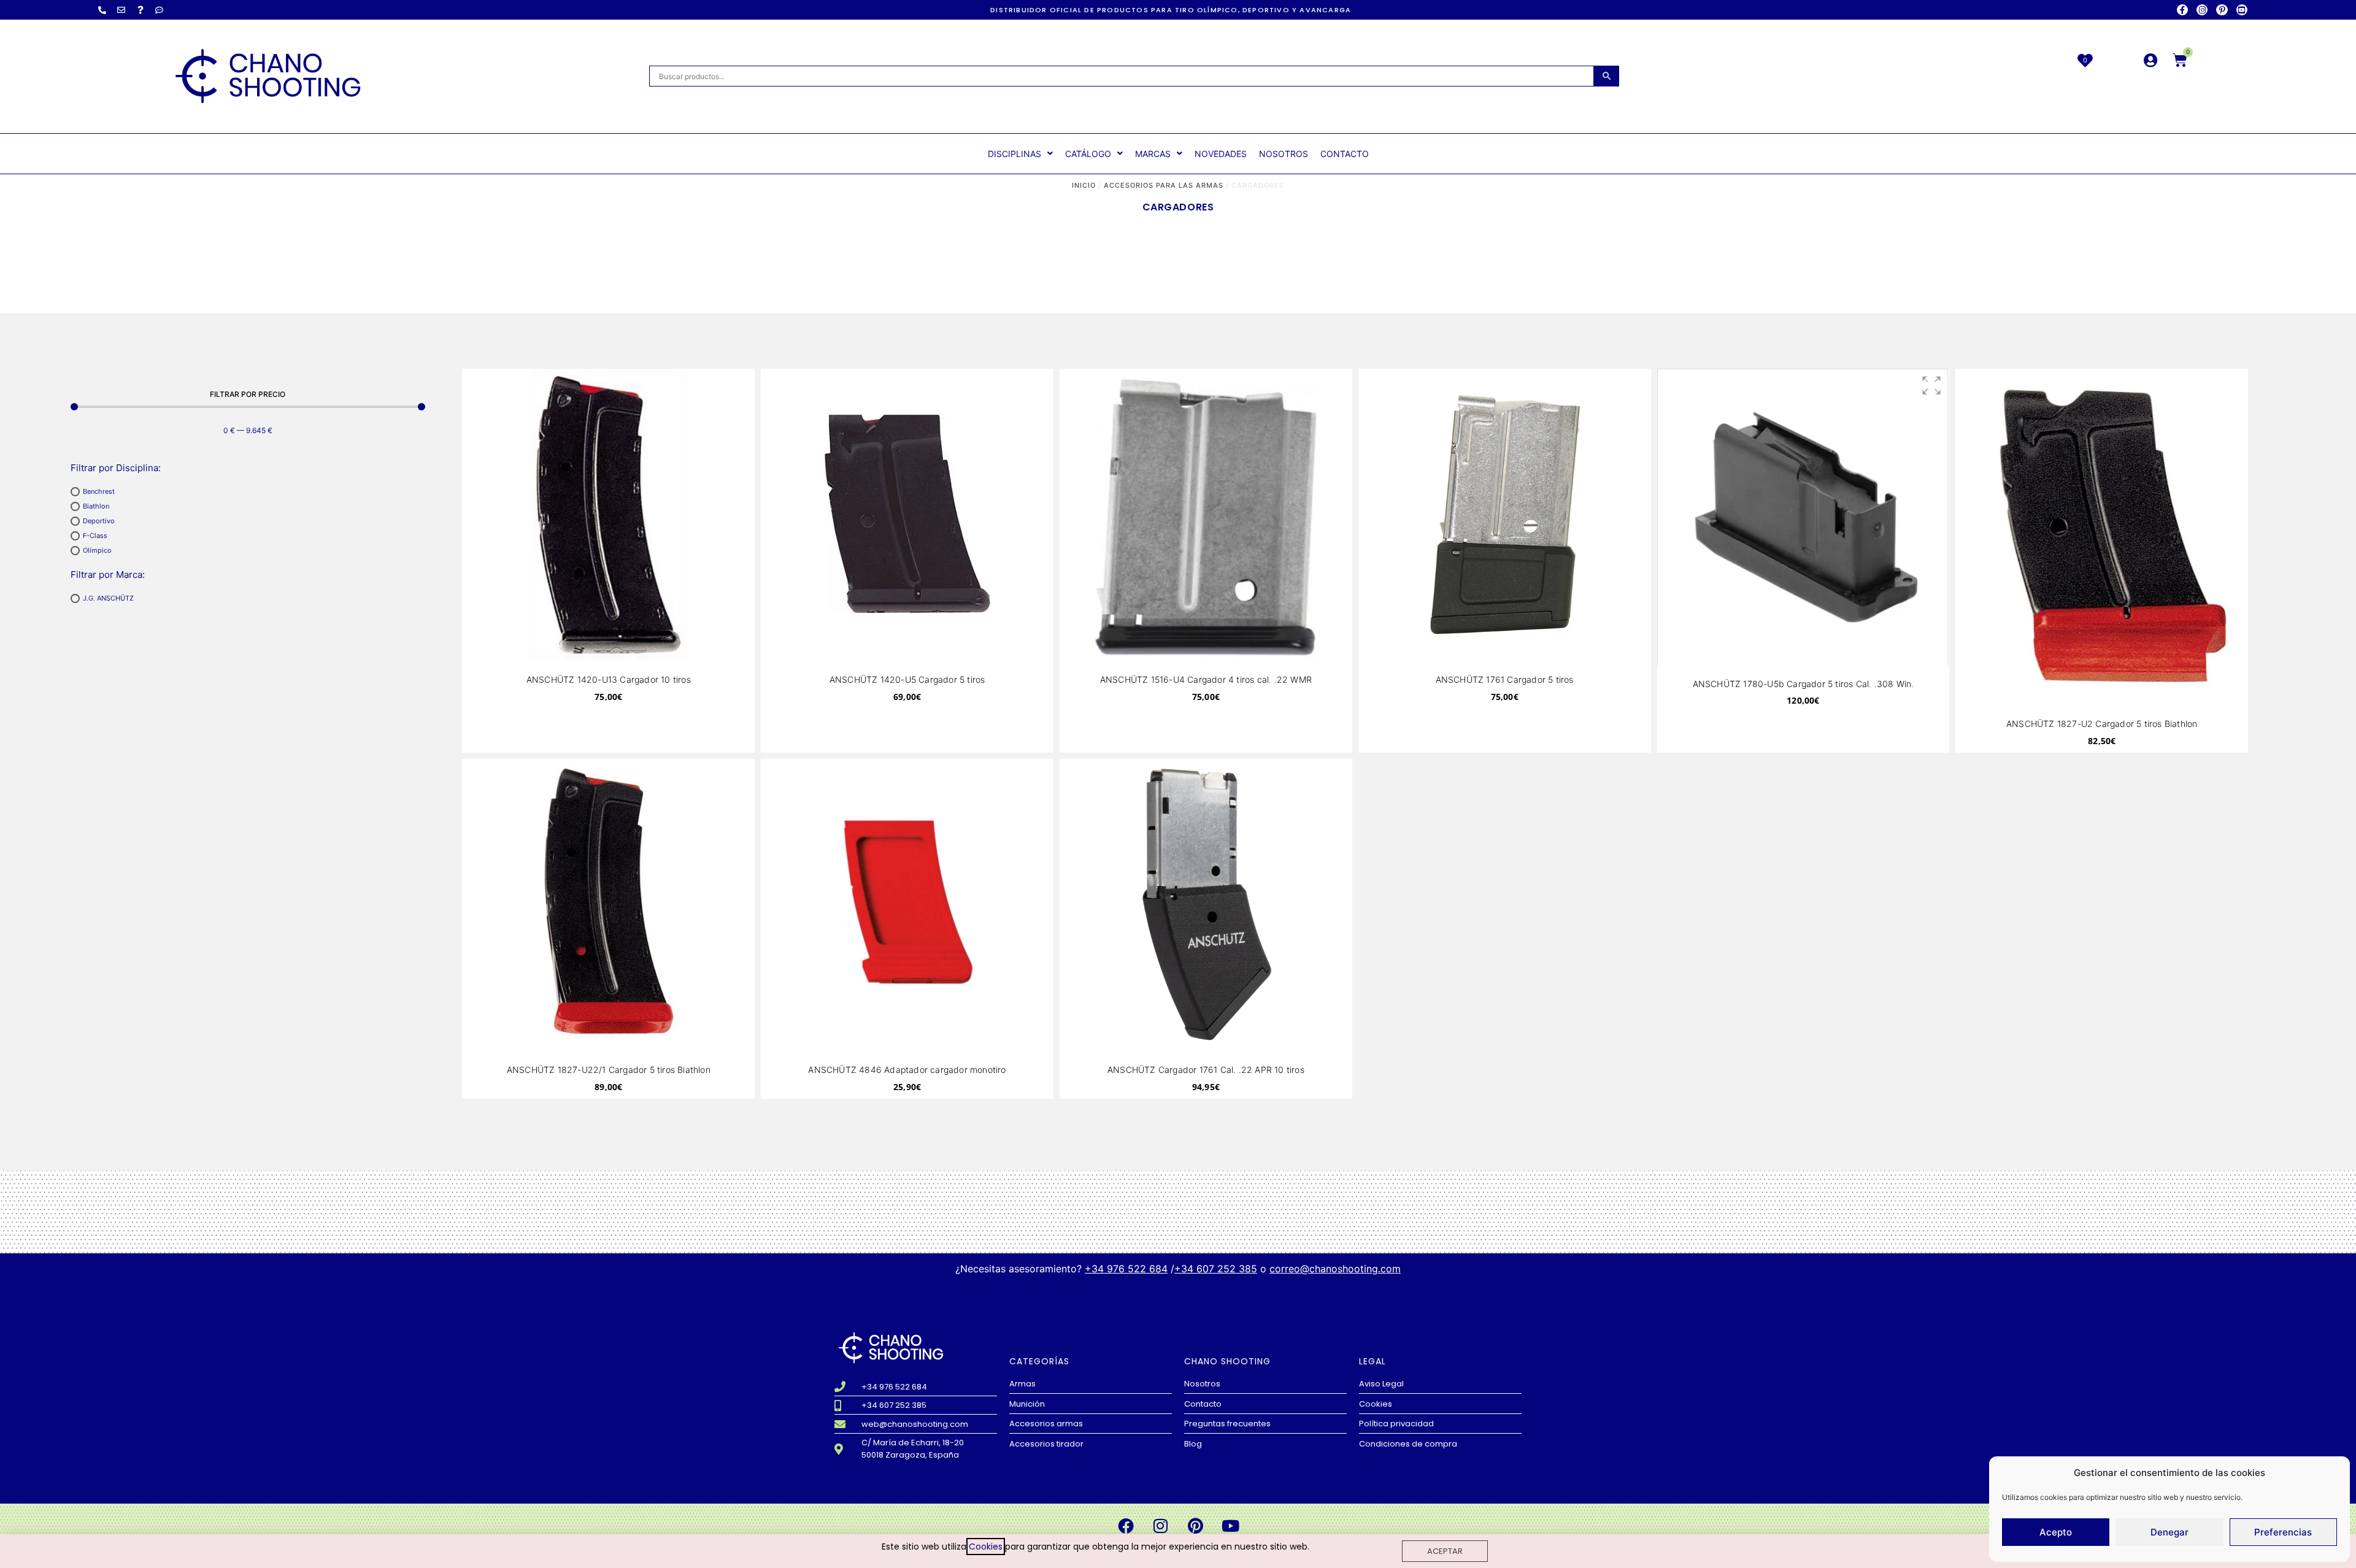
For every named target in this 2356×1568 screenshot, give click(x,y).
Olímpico (97, 550)
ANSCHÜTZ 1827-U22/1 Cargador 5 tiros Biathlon (609, 1070)
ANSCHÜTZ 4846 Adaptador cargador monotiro (907, 1070)
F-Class (95, 536)
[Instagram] (2202, 10)
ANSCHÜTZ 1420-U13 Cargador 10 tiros (609, 679)
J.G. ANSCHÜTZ (108, 598)
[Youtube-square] (2242, 10)
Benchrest (99, 491)
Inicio (1084, 185)
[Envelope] (121, 10)
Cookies (986, 1547)
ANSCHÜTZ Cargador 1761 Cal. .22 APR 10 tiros (1206, 1070)
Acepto (2056, 1532)
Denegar (2169, 1532)
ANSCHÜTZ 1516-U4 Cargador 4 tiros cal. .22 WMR (1206, 679)
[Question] (141, 10)
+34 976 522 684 (1126, 1269)
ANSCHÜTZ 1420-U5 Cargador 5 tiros (907, 679)
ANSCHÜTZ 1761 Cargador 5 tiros (1505, 679)
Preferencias (2283, 1532)
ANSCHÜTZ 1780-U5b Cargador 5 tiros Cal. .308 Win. (1804, 684)
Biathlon (96, 506)
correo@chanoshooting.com (1335, 1269)
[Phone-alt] (102, 10)
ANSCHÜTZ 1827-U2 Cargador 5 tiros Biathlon (2102, 724)
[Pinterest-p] (2222, 10)
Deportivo (99, 521)
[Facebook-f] (2182, 10)
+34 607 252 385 (1216, 1269)
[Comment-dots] (160, 10)
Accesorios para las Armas (1164, 185)
